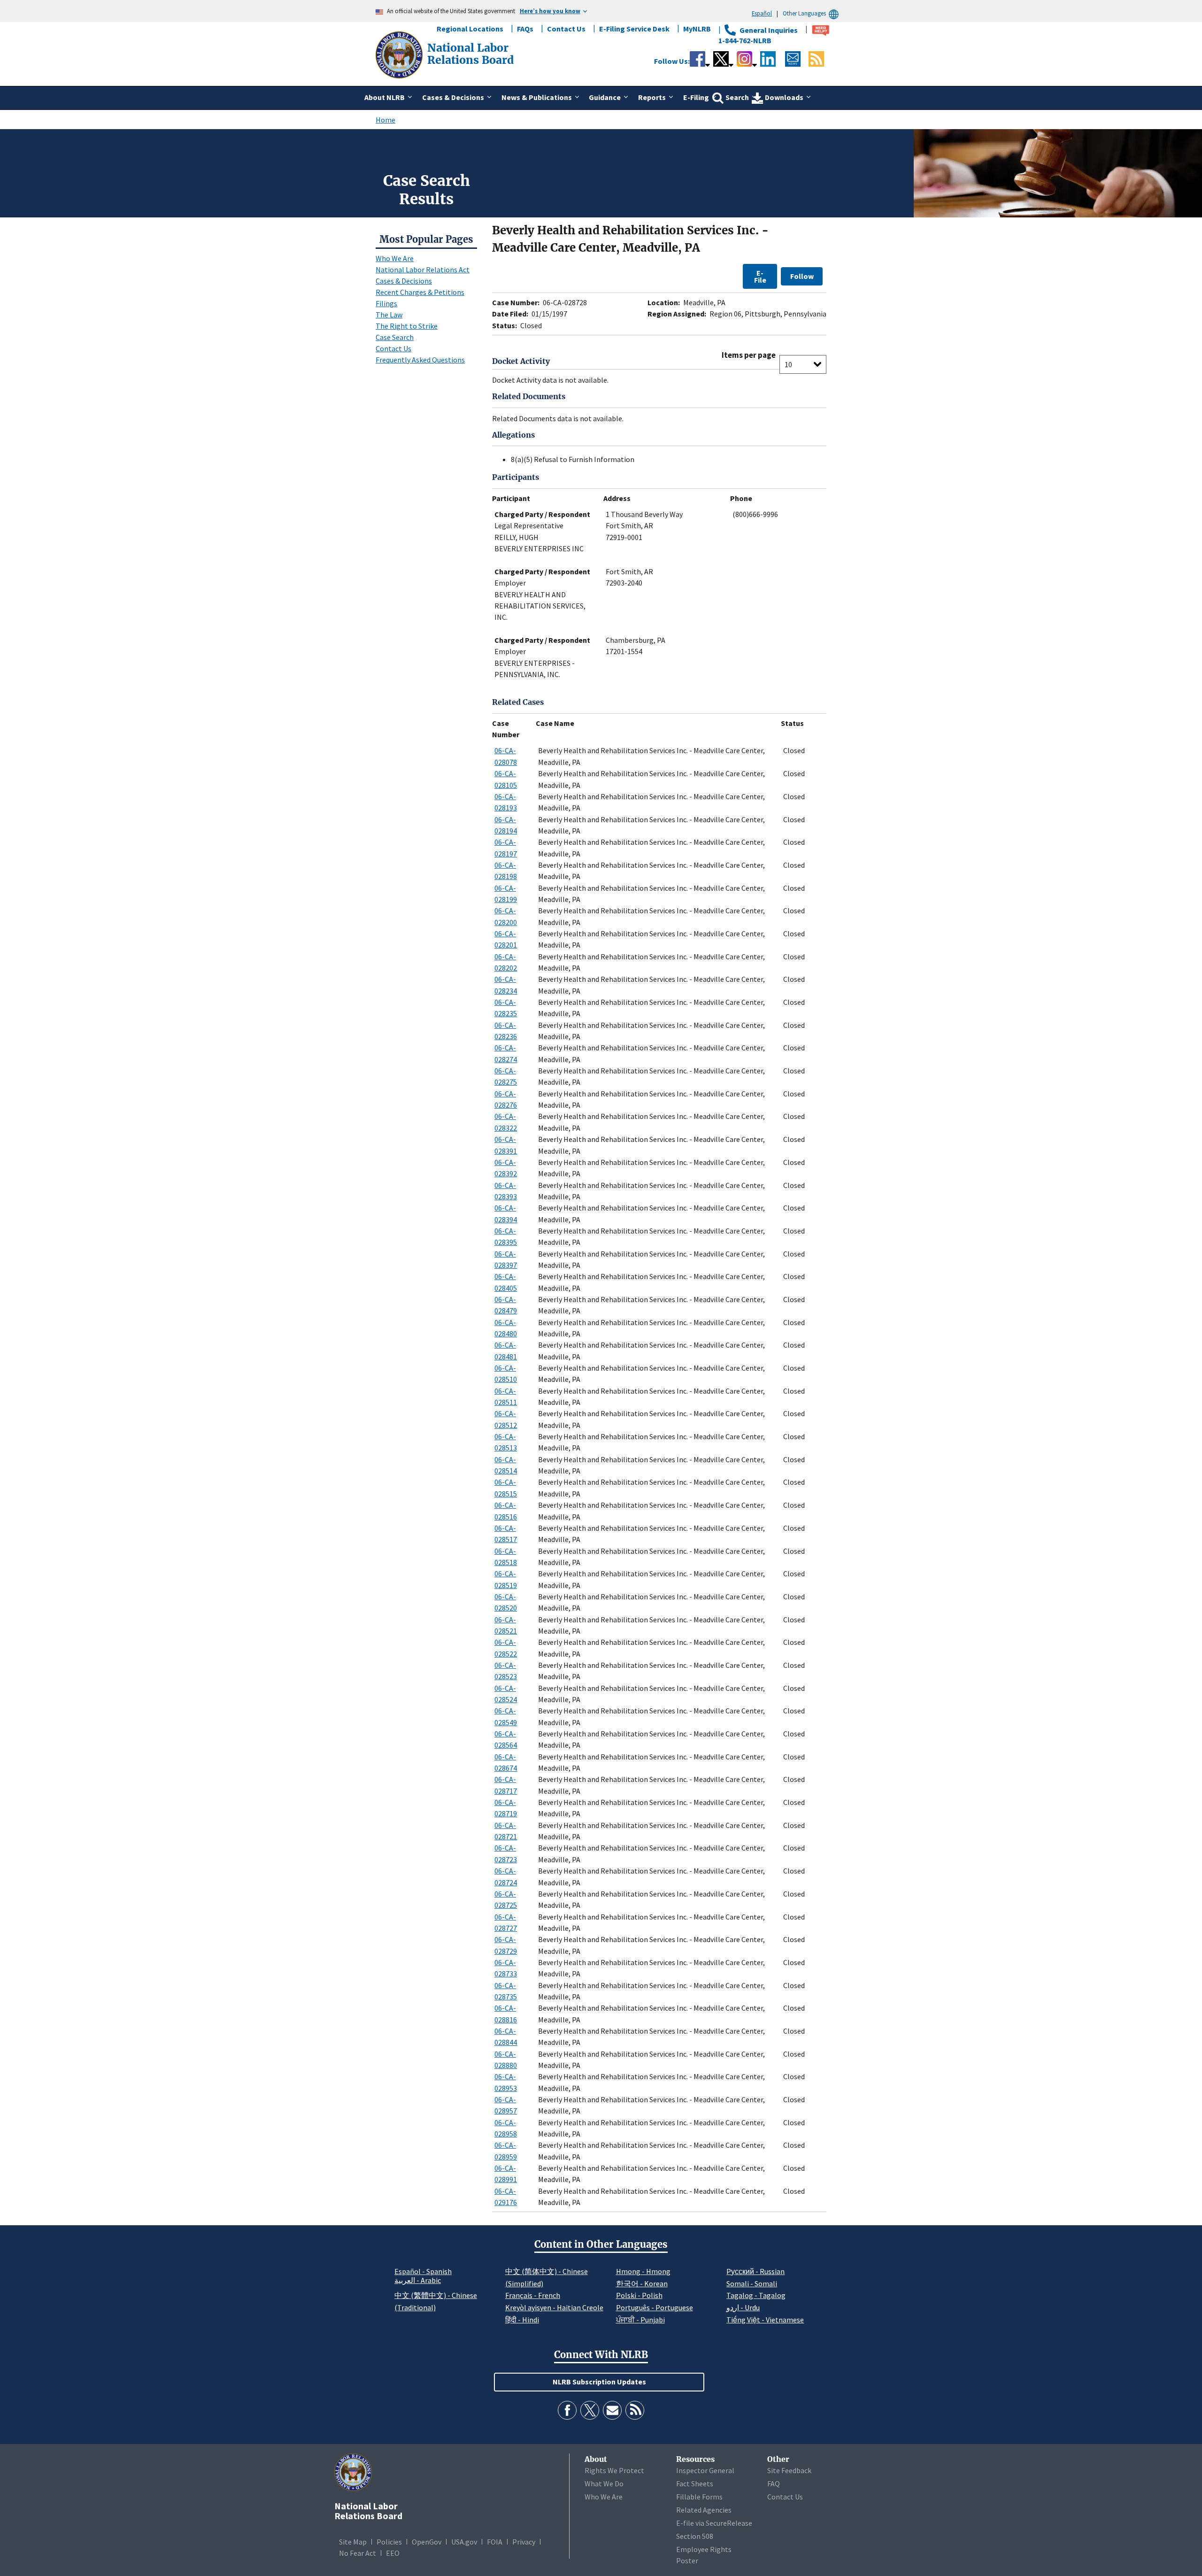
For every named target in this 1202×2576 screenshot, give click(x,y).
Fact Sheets (695, 2483)
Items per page (749, 355)
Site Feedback (789, 2470)
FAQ (774, 2483)
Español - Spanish (423, 2271)
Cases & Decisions (404, 281)
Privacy (524, 2542)
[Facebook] (567, 2410)
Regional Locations (470, 29)
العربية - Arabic (418, 2281)
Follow (802, 276)
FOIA (495, 2542)
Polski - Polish (639, 2295)
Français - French (533, 2295)
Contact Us (566, 29)
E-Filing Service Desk (634, 29)
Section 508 (695, 2536)
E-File (760, 276)
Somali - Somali (752, 2283)
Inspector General (705, 2470)
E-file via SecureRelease (714, 2523)
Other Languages (804, 13)
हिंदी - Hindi (522, 2320)
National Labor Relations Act (423, 270)
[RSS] (635, 2410)
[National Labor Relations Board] (400, 54)
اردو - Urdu (743, 2307)
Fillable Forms (699, 2497)
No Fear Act (358, 2553)
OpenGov (427, 2542)
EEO (393, 2553)
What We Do (604, 2483)
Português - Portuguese (655, 2307)
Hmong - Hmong (643, 2271)
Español (762, 13)
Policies (389, 2542)
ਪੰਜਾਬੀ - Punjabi (640, 2320)
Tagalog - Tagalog (756, 2295)
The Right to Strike (407, 326)
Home (385, 120)
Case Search (395, 337)
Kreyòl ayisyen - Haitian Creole (554, 2307)
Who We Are (395, 258)
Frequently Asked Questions (420, 360)
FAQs (525, 29)
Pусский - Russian (755, 2271)
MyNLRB (697, 29)
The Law (389, 315)
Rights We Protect (614, 2470)
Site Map (353, 2542)
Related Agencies (704, 2510)
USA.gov (464, 2542)
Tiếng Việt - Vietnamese (765, 2320)
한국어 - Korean (642, 2283)
